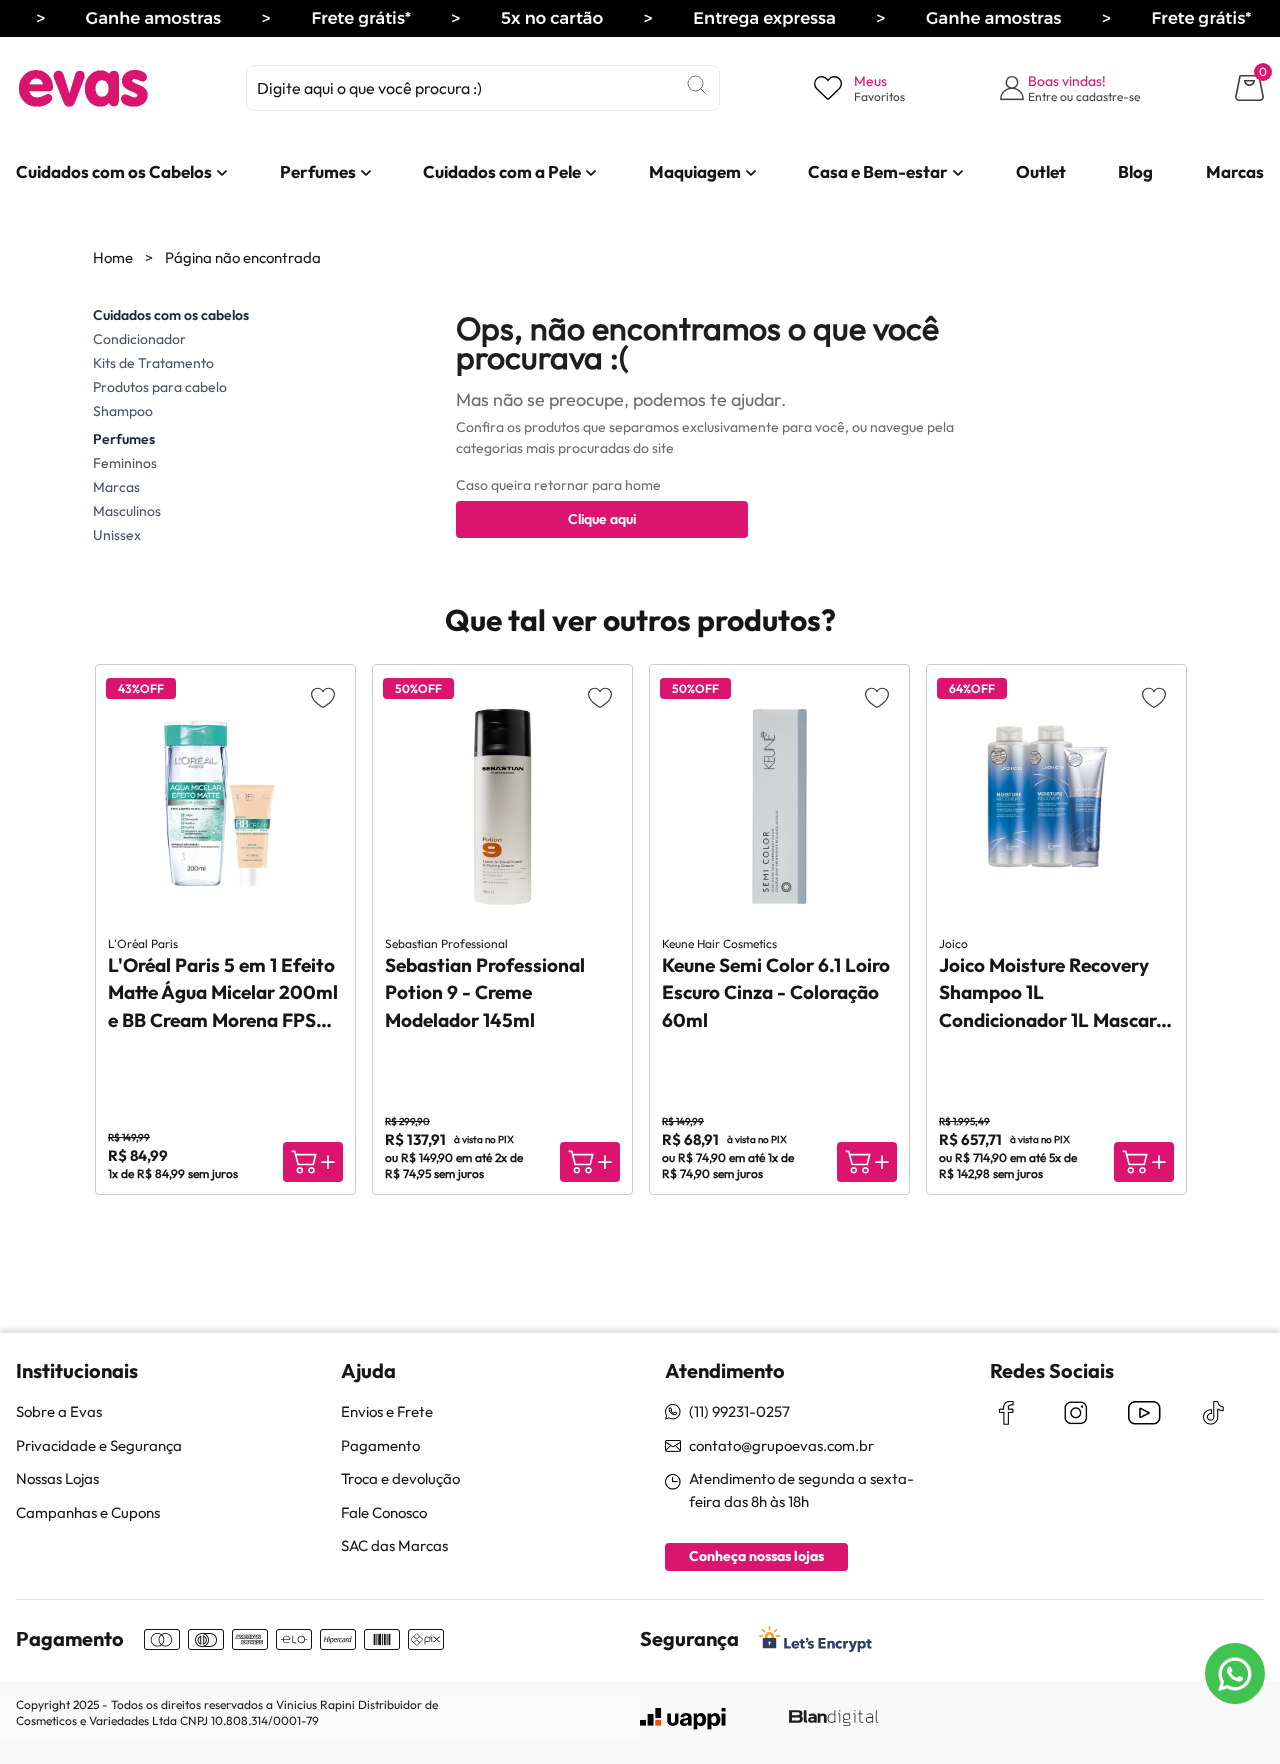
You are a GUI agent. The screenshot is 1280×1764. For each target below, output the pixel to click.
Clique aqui (602, 519)
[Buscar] (697, 85)
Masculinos (127, 511)
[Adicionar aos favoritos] (323, 697)
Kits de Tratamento (153, 363)
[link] (114, 172)
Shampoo (123, 411)
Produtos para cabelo (160, 387)
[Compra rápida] (313, 1162)
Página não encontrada (243, 257)
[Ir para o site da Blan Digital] (833, 1719)
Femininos (125, 463)
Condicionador (139, 339)
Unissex (117, 535)
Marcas (116, 487)
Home (113, 257)
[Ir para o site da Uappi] (683, 1719)
